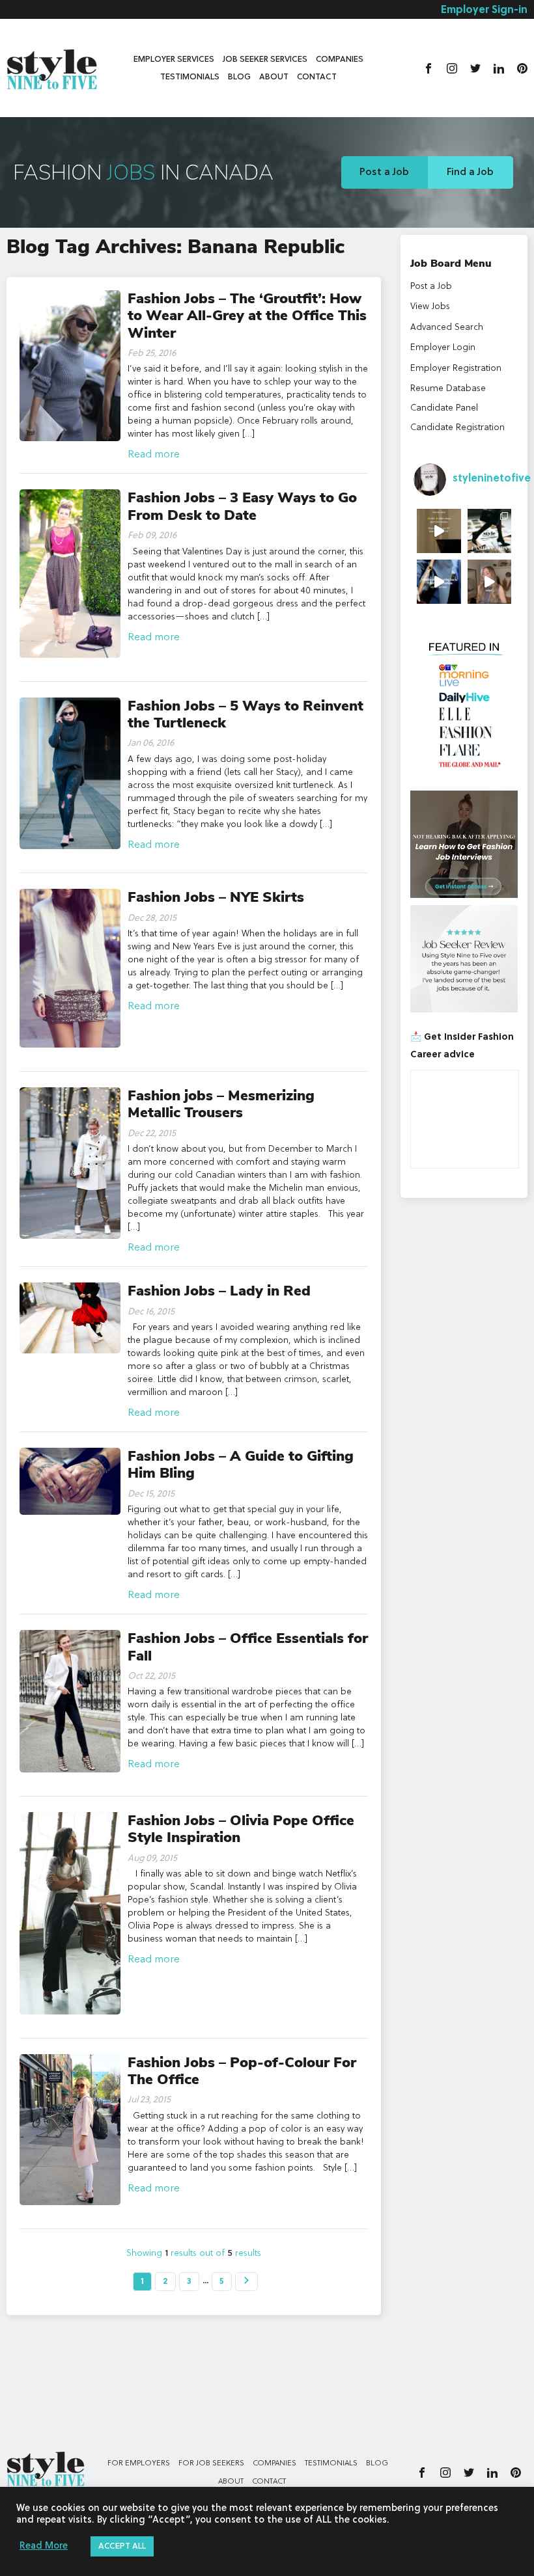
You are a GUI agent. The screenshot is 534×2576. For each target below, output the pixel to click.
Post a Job (384, 172)
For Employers (139, 2463)
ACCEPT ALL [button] (122, 2546)
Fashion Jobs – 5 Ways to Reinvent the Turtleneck (246, 714)
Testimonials (190, 77)
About (274, 77)
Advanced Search (447, 327)
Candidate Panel (444, 408)
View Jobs (430, 306)
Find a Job (470, 172)
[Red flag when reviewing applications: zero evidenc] (490, 582)
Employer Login (443, 347)
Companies (340, 60)
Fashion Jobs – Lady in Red (219, 1291)
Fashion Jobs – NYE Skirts (216, 897)
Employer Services (174, 60)
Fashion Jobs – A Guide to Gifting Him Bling (241, 1465)
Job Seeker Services (265, 60)
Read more (154, 455)
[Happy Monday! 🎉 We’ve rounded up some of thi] (490, 531)
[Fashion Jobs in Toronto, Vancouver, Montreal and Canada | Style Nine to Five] (52, 67)
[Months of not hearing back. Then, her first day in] (439, 582)
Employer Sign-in (484, 10)
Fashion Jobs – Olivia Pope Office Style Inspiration (241, 1829)
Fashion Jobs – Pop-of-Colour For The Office (242, 2071)
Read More (44, 2546)
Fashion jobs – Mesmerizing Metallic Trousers (221, 1104)
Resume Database (448, 388)
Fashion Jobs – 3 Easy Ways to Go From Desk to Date (242, 506)
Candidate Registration (457, 427)
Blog (239, 77)
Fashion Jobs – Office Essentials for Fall (248, 1647)
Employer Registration (456, 368)
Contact (317, 77)
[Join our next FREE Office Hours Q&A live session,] (439, 531)
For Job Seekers (211, 2463)
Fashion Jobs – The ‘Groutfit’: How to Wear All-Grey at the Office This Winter (247, 316)
